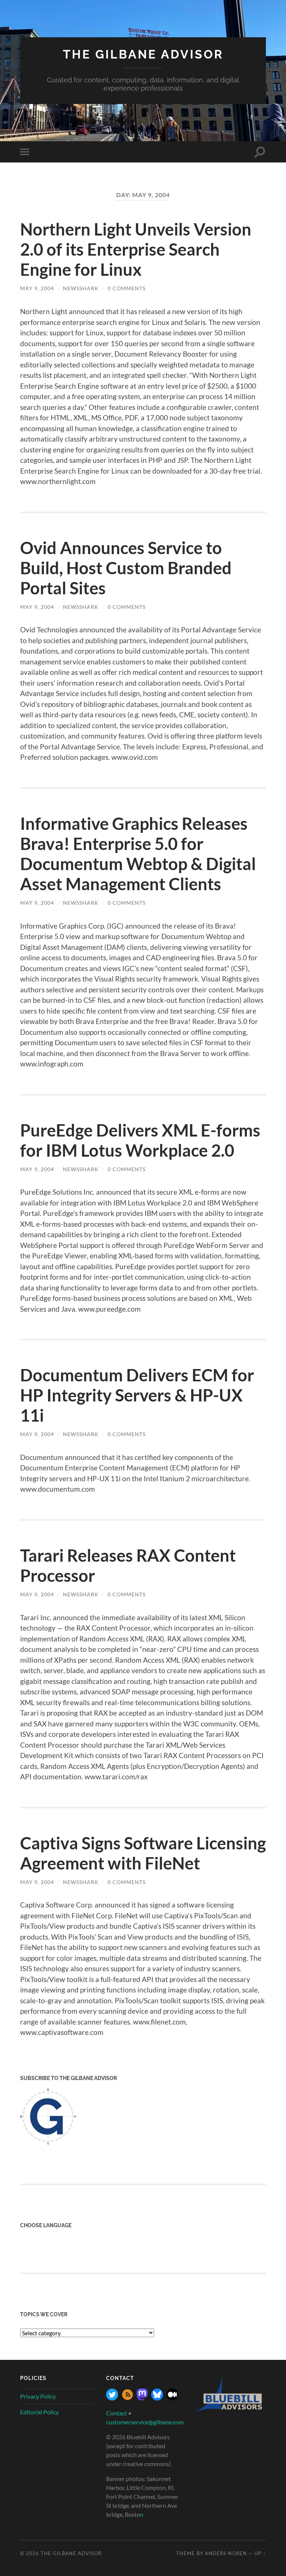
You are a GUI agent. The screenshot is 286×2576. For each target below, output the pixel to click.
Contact (117, 2413)
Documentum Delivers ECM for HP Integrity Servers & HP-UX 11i (137, 1395)
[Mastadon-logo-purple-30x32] (142, 2398)
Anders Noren (226, 2553)
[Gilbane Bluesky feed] (157, 2398)
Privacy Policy (38, 2396)
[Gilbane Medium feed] (172, 2398)
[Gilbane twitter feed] (112, 2398)
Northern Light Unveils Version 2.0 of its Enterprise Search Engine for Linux (136, 249)
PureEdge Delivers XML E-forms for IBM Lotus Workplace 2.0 (140, 1140)
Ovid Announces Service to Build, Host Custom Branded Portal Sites (126, 568)
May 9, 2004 (37, 288)
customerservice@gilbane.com (145, 2422)
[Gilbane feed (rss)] (127, 2398)
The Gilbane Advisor (143, 54)
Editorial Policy (39, 2412)
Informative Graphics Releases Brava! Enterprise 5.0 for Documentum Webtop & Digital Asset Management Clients (138, 854)
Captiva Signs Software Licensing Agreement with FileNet (143, 1853)
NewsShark (81, 288)
